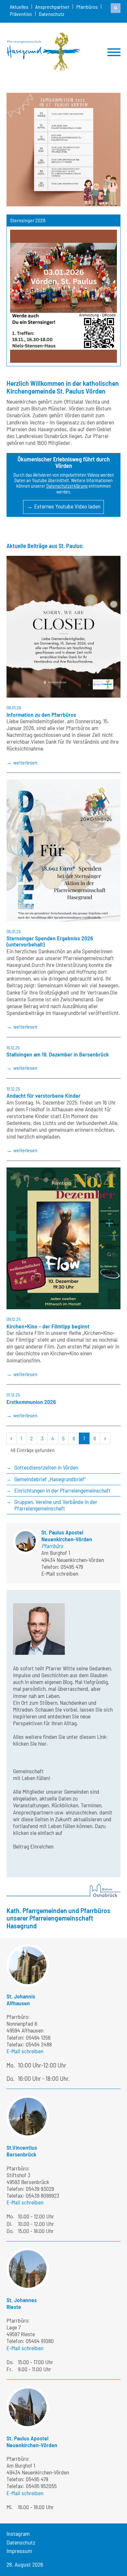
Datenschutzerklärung (67, 486)
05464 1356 (38, 2037)
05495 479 (72, 1567)
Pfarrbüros (87, 7)
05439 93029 (40, 2189)
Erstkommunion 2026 (31, 1402)
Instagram (18, 2533)
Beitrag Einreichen (33, 1846)
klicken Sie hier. (30, 1743)
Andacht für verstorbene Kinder (43, 1095)
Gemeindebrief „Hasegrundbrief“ (50, 1479)
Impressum (19, 2551)
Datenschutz (51, 14)
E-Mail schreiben (60, 1573)
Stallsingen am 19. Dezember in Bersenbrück (58, 1054)
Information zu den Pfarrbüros (41, 714)
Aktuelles (19, 7)
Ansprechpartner (52, 7)
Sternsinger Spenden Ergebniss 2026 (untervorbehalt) (50, 941)
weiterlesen (25, 762)
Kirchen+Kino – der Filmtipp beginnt (48, 1326)
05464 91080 (40, 2341)
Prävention (21, 14)
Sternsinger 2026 (28, 220)
